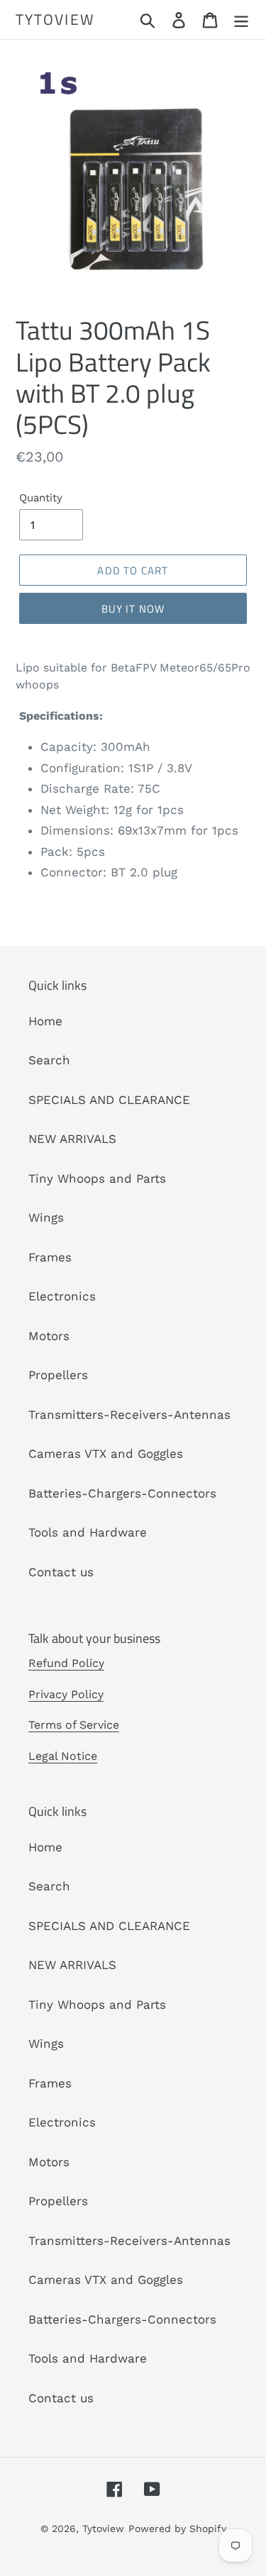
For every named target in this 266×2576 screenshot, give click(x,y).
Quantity (41, 498)
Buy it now (133, 609)
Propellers (58, 1375)
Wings (46, 1217)
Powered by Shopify (177, 2528)
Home (45, 1021)
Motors (49, 1336)
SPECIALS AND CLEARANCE (109, 1100)
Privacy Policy (66, 1694)
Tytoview (55, 19)
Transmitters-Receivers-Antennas (129, 1415)
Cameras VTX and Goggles (106, 1454)
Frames (50, 1257)
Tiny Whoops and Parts (97, 1178)
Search (49, 1060)
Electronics (62, 1296)
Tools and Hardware (88, 1532)
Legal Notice (63, 1756)
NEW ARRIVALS (72, 1139)
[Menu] (241, 20)
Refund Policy (66, 1663)
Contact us (61, 1572)
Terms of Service (74, 1725)
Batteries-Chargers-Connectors (122, 1493)
